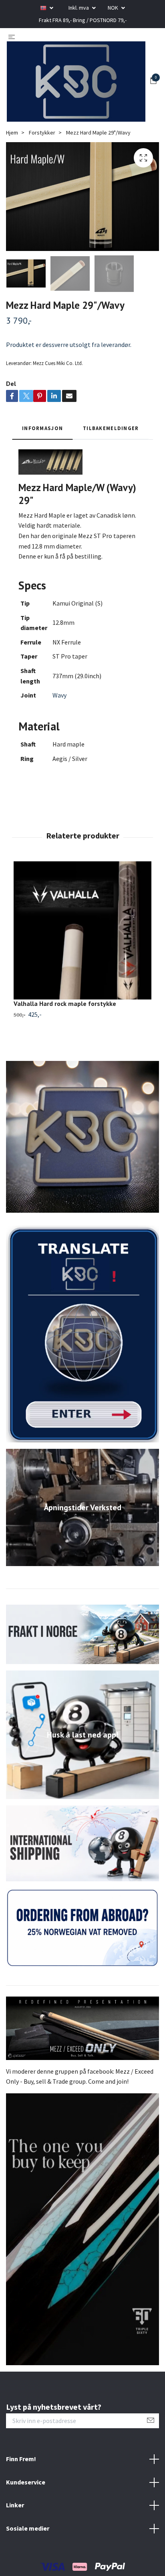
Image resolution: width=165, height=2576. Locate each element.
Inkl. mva (79, 8)
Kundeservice (26, 2482)
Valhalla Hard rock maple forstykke (65, 1003)
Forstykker (42, 133)
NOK (114, 8)
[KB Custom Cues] (76, 82)
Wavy (59, 695)
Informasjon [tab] (42, 428)
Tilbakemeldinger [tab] (111, 428)
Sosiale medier (28, 2528)
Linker (15, 2505)
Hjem (12, 133)
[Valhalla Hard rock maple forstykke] (82, 930)
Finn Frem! (21, 2459)
